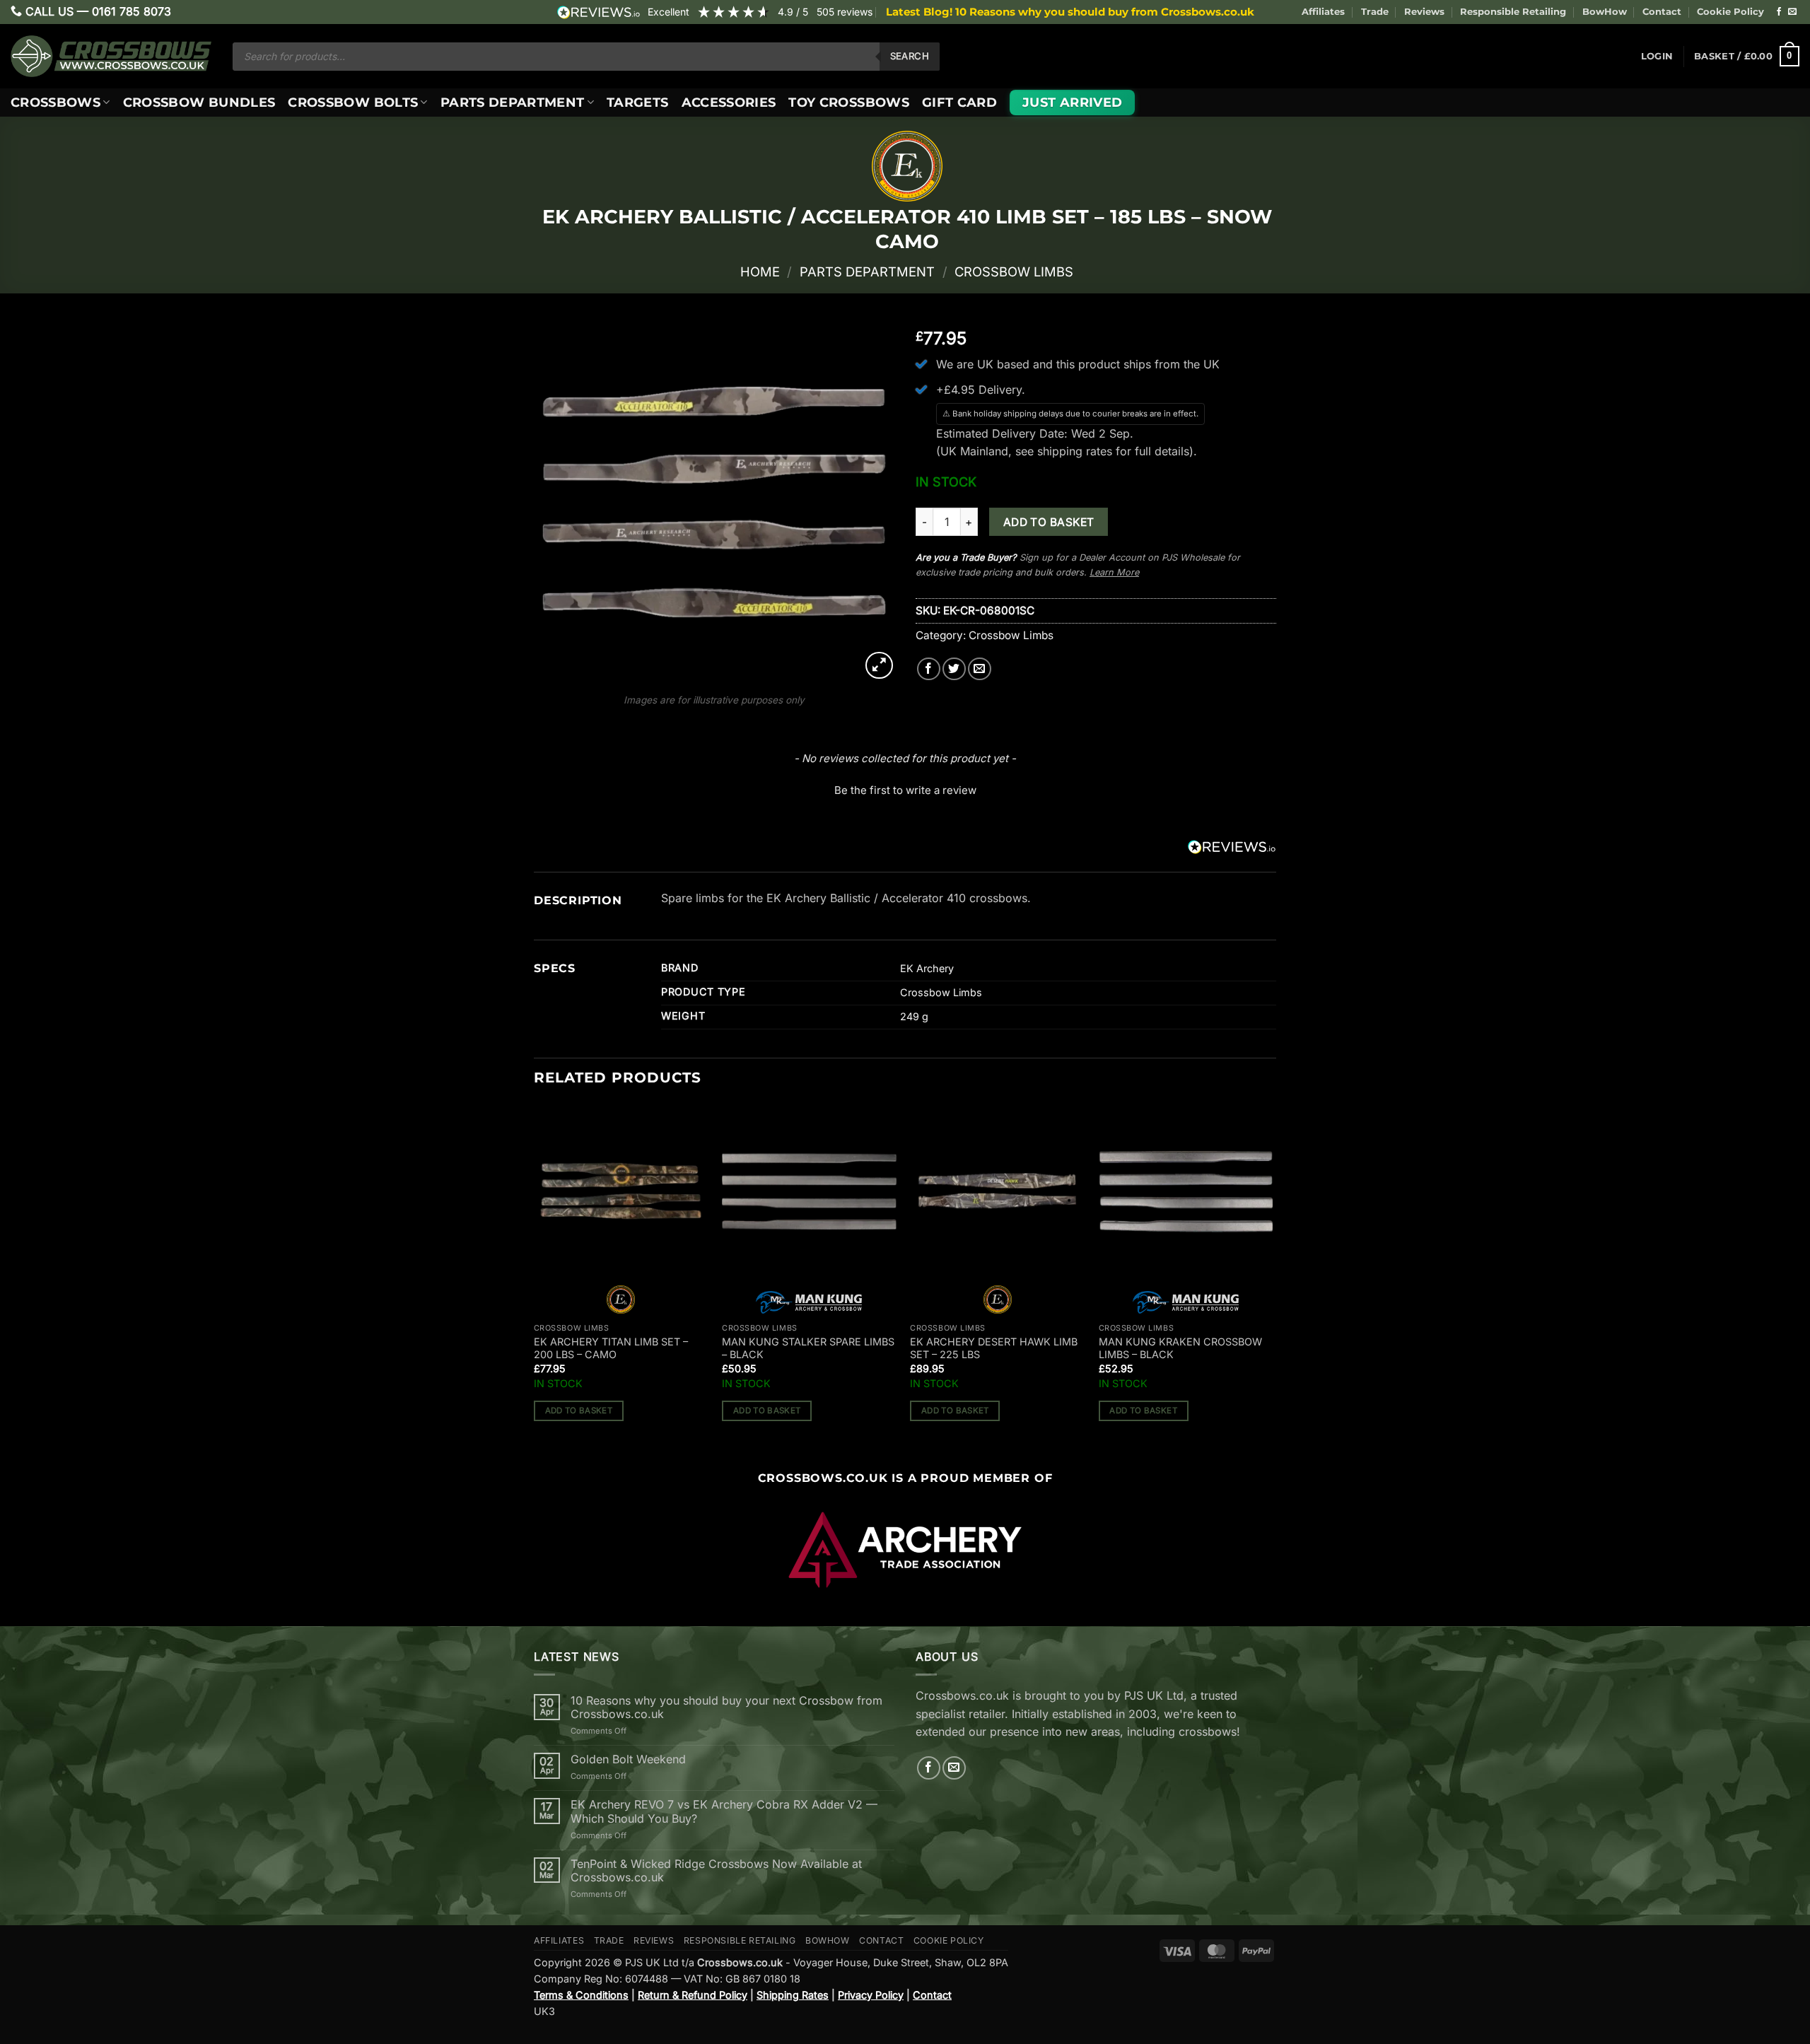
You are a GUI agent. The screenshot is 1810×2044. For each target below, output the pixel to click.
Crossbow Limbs (1014, 271)
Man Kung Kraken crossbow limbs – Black (1180, 1348)
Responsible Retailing (1513, 12)
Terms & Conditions (581, 1995)
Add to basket (1049, 522)
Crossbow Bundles (199, 102)
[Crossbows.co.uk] (111, 56)
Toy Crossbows (849, 102)
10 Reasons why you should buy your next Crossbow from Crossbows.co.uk (726, 1707)
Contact (1662, 12)
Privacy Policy (871, 1995)
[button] (1657, 57)
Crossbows (56, 102)
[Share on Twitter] (954, 669)
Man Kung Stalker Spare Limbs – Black (808, 1348)
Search (910, 56)
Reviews (1424, 12)
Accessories (729, 102)
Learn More (1114, 572)
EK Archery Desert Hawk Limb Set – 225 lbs (994, 1348)
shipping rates (1075, 451)
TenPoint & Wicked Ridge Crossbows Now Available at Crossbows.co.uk (716, 1871)
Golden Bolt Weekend (628, 1759)
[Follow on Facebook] (1779, 12)
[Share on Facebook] (929, 669)
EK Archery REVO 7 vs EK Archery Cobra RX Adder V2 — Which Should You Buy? (724, 1811)
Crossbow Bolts (353, 102)
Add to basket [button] (579, 1411)
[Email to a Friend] (980, 669)
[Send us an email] (1792, 12)
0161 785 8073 (132, 11)
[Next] (1272, 1275)
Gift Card (959, 102)
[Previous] (535, 1275)
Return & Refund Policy (693, 1995)
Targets (637, 102)
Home (760, 271)
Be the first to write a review (905, 790)
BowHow (1605, 12)
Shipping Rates (793, 1995)
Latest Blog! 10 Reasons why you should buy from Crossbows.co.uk (1070, 12)
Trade (1375, 12)
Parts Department (513, 102)
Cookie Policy (1730, 12)
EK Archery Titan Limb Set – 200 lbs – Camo (611, 1348)
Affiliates (1323, 12)
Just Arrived (1072, 102)
